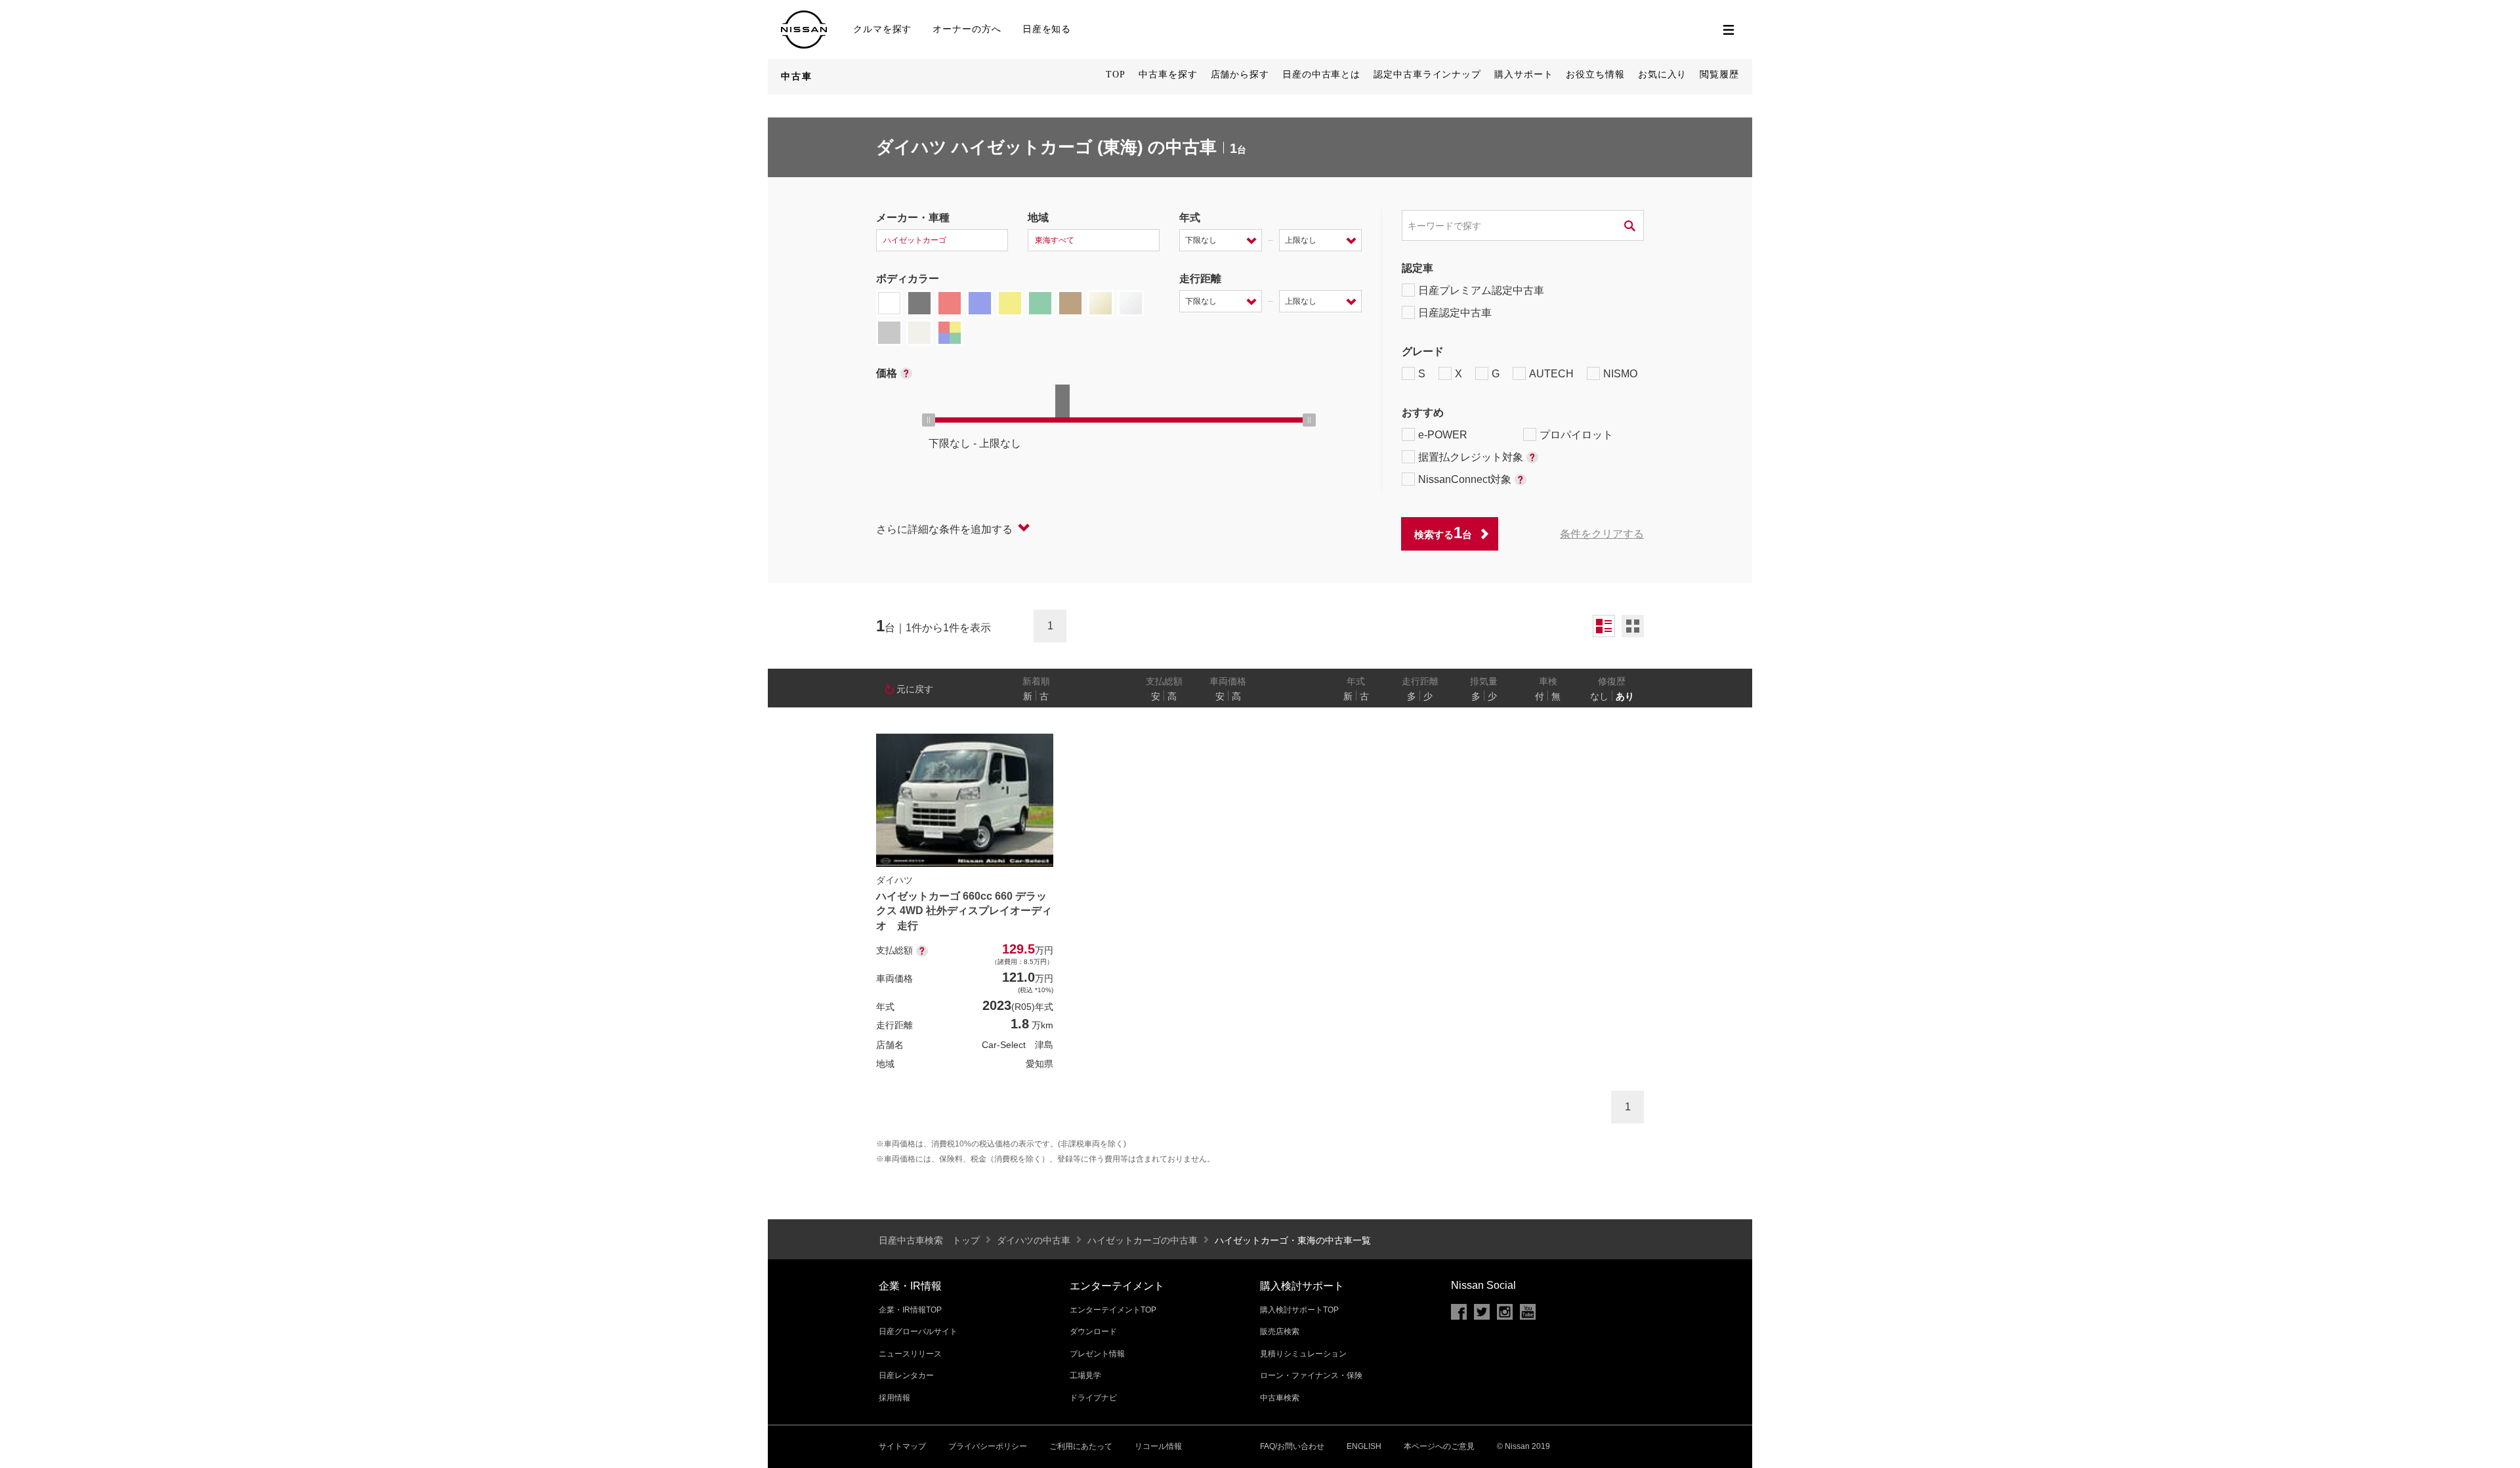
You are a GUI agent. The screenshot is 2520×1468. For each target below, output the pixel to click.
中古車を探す (1168, 74)
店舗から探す (1240, 74)
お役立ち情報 (1595, 74)
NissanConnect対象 (1465, 479)
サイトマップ (902, 1446)
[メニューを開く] (1729, 30)
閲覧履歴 (1719, 74)
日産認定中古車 (1455, 313)
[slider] (929, 420)
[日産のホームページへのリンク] (804, 16)
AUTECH (1551, 374)
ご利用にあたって (1081, 1446)
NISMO (1620, 374)
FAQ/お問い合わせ (1292, 1446)
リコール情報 (1158, 1446)
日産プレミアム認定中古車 (1481, 290)
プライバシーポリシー (988, 1446)
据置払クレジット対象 (1471, 457)
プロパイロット (1576, 435)
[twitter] (1482, 1312)
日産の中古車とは (1321, 74)
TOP (1116, 74)
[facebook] (1459, 1312)
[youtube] (1528, 1312)
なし (1599, 696)
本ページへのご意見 (1439, 1446)
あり (1625, 696)
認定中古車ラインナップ (1427, 74)
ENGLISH (1364, 1446)
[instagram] (1505, 1312)
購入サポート (1523, 74)
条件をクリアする (1602, 534)
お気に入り (1663, 74)
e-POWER (1443, 435)
